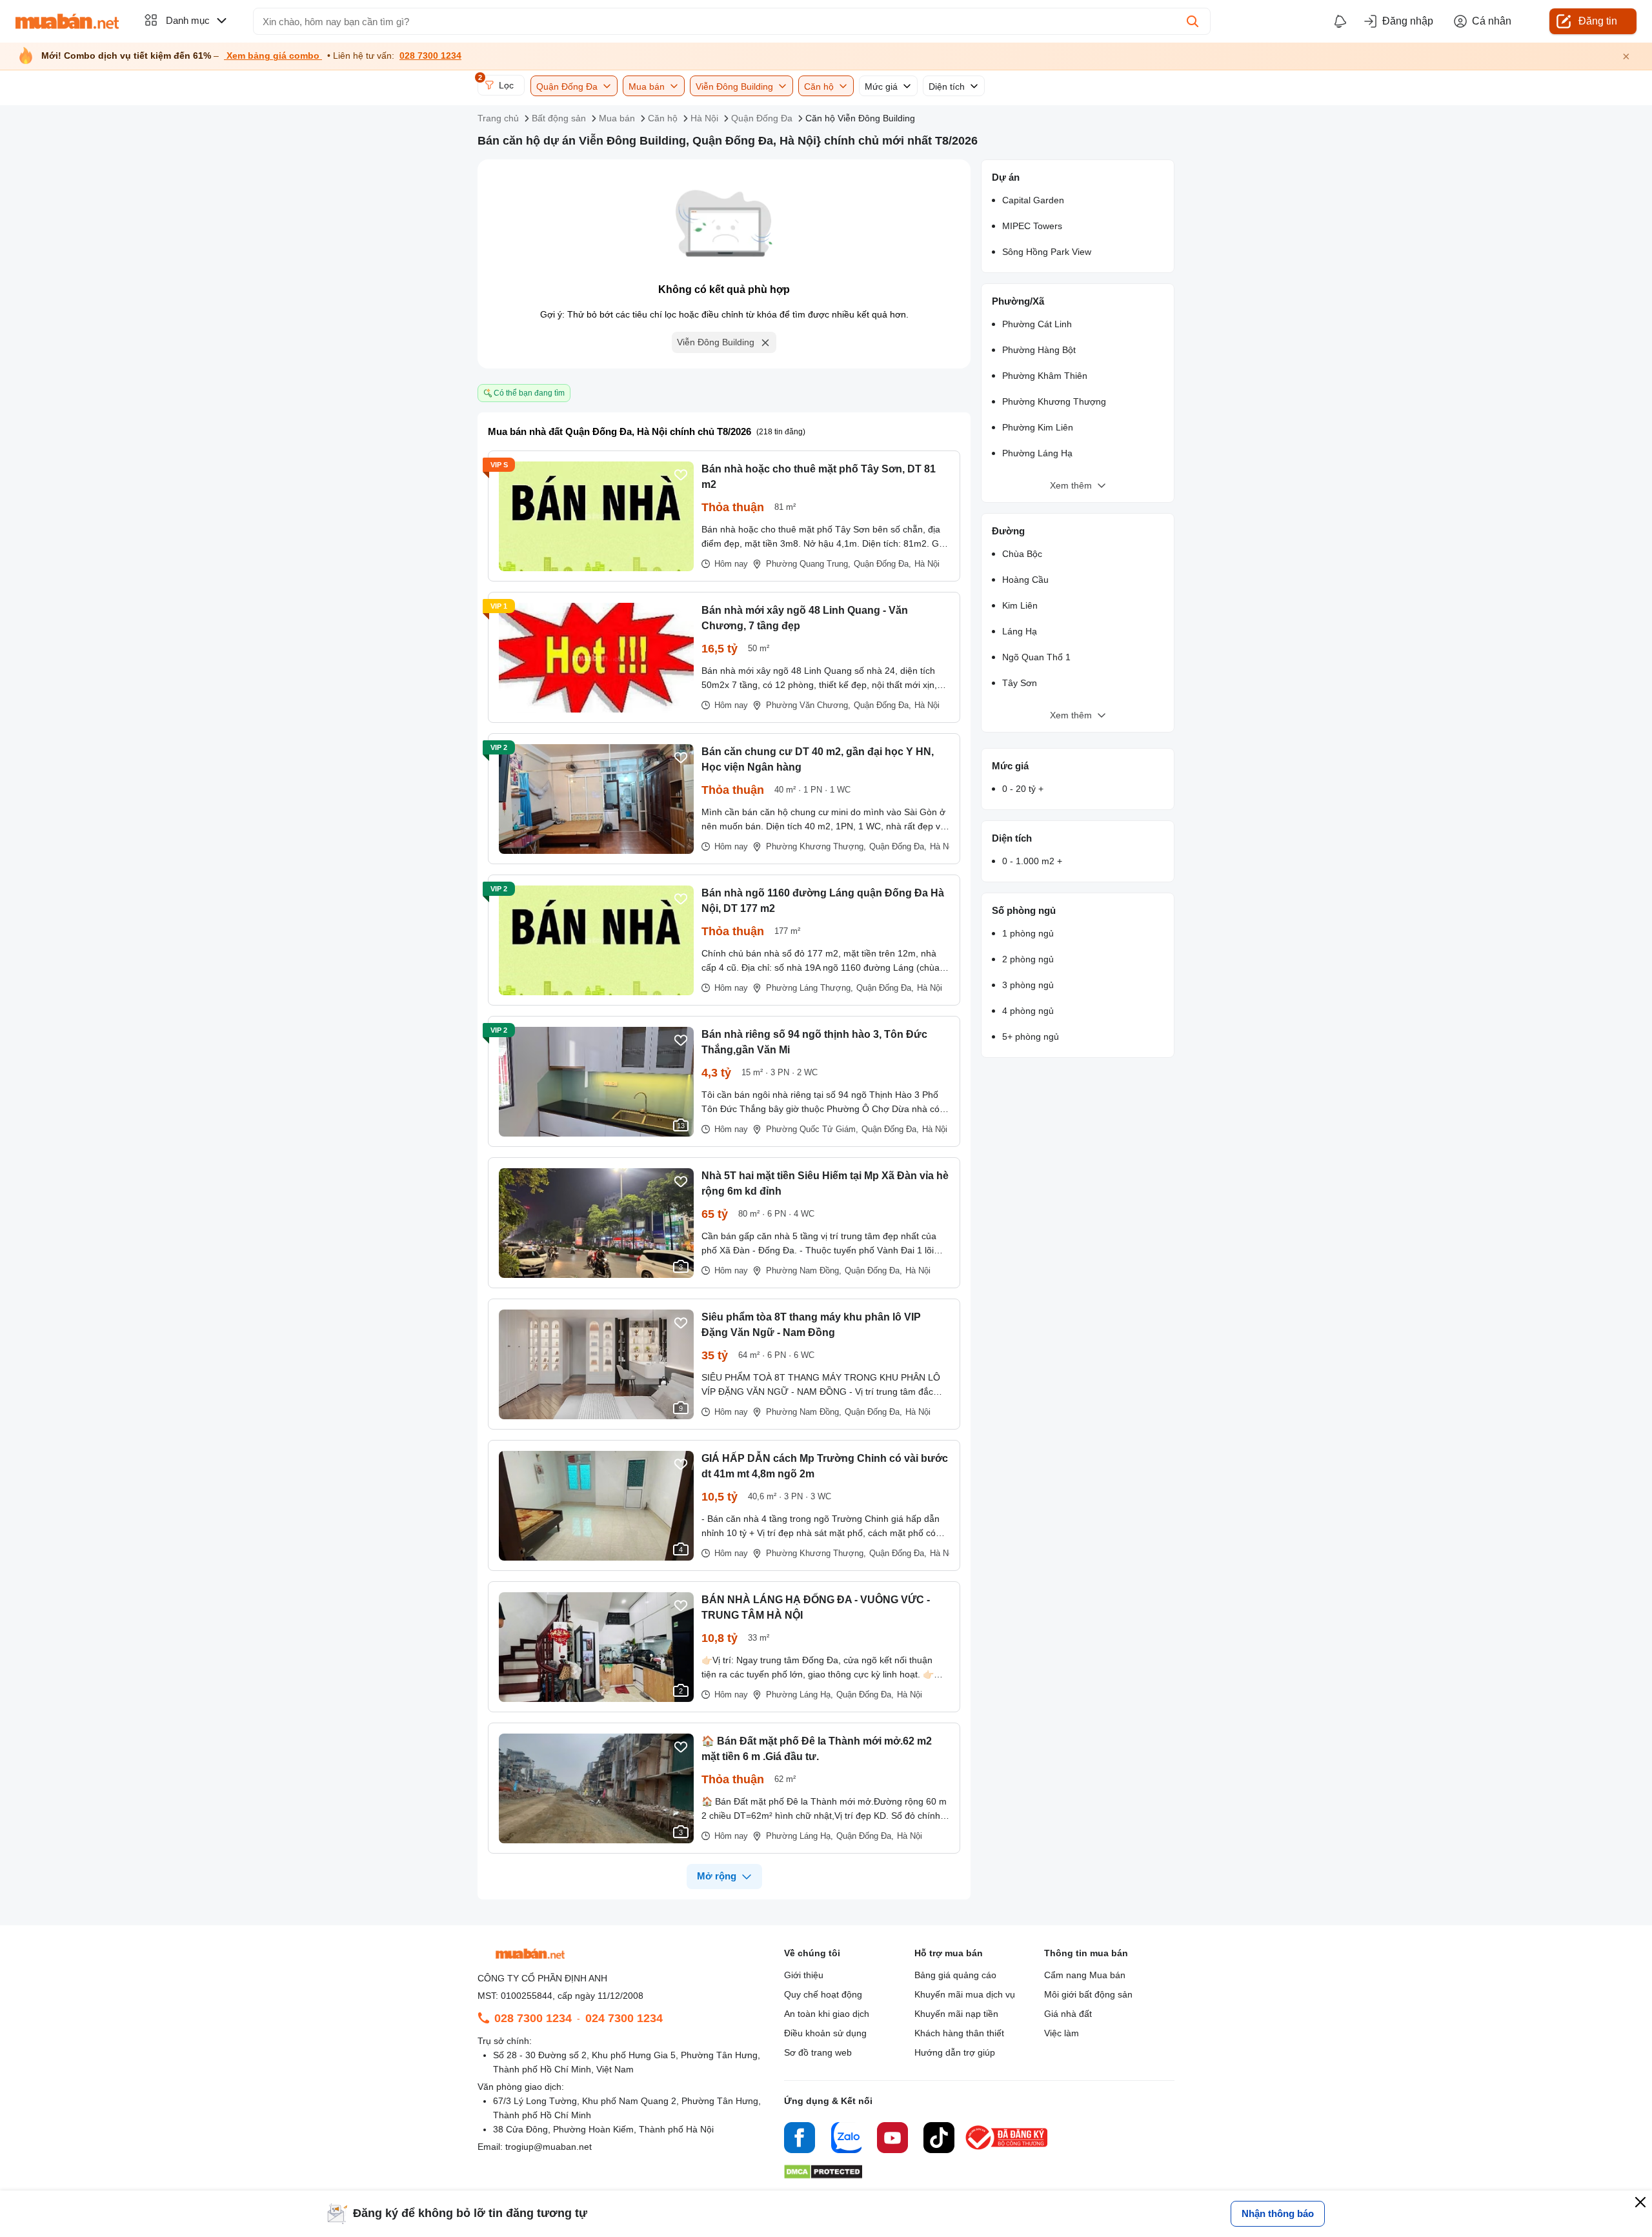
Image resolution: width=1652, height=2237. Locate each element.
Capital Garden (1033, 200)
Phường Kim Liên (1038, 427)
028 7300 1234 (430, 56)
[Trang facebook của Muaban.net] (800, 2140)
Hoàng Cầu (1025, 580)
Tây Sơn (1020, 683)
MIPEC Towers (1032, 226)
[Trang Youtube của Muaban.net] (892, 2140)
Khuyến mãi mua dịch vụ (965, 1994)
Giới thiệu (804, 1975)
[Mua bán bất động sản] (67, 21)
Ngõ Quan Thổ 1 (1036, 657)
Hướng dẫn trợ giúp (955, 2052)
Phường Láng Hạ (1037, 453)
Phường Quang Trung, (808, 564)
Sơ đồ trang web (818, 2052)
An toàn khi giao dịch (827, 2014)
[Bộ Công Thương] (1007, 2150)
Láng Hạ (1020, 631)
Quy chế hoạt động (823, 1994)
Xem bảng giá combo (273, 56)
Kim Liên (1020, 605)
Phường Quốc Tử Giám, (812, 1129)
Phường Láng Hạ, (800, 1695)
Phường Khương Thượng (1054, 401)
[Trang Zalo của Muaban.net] (846, 2140)
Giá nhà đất (1068, 2014)
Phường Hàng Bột (1039, 350)
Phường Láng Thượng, (810, 988)
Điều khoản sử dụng (825, 2033)
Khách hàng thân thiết (959, 2033)
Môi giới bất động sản (1088, 1994)
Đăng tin (1598, 21)
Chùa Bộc (1022, 554)
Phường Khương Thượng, (816, 846)
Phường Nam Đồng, (804, 1270)
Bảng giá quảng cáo (955, 1975)
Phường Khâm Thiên (1045, 376)
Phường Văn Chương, (808, 705)
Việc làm (1062, 2033)
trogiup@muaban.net (549, 2147)
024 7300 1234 (624, 2018)
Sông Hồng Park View (1047, 252)
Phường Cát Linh (1037, 324)
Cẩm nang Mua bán (1085, 1975)
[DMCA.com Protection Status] (823, 2175)
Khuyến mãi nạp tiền (956, 2014)
